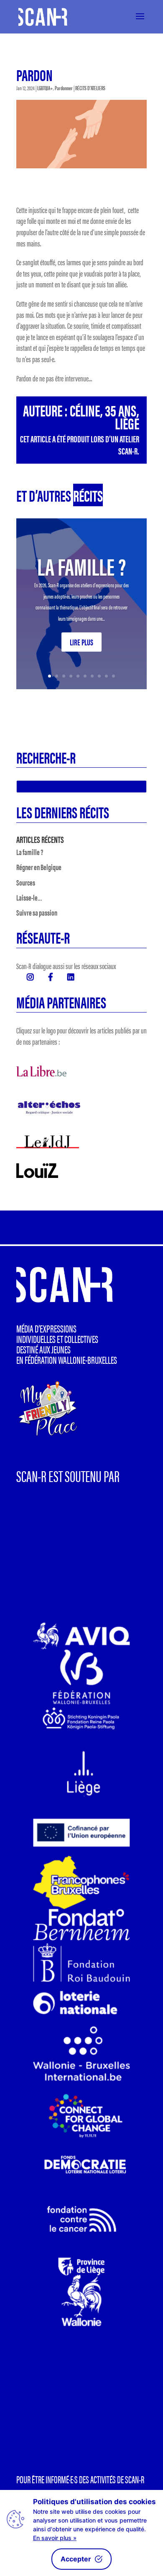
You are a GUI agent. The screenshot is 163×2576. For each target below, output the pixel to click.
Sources (26, 882)
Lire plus (81, 642)
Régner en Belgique (39, 867)
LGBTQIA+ (45, 88)
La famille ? (81, 566)
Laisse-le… (29, 897)
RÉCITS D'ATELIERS (90, 88)
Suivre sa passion (37, 912)
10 (113, 676)
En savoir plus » (55, 2538)
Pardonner (64, 88)
